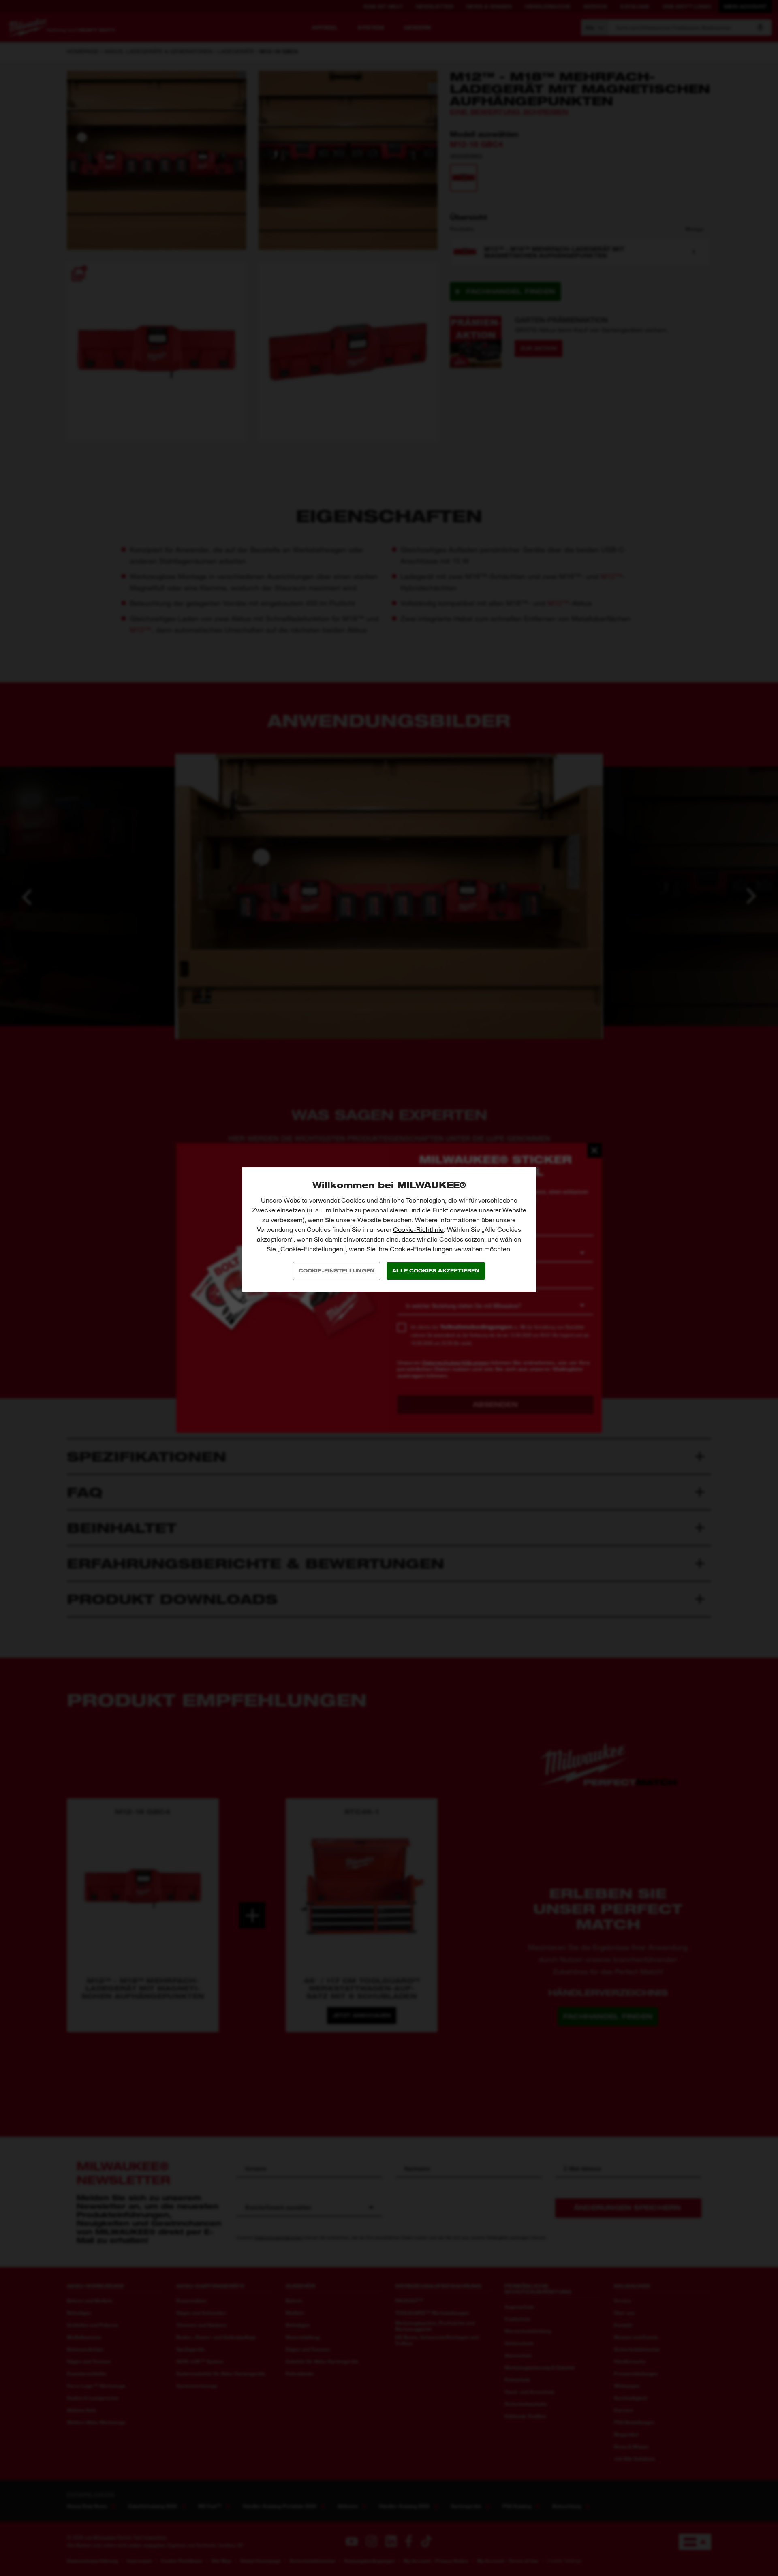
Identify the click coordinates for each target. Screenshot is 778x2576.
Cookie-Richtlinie (418, 1230)
